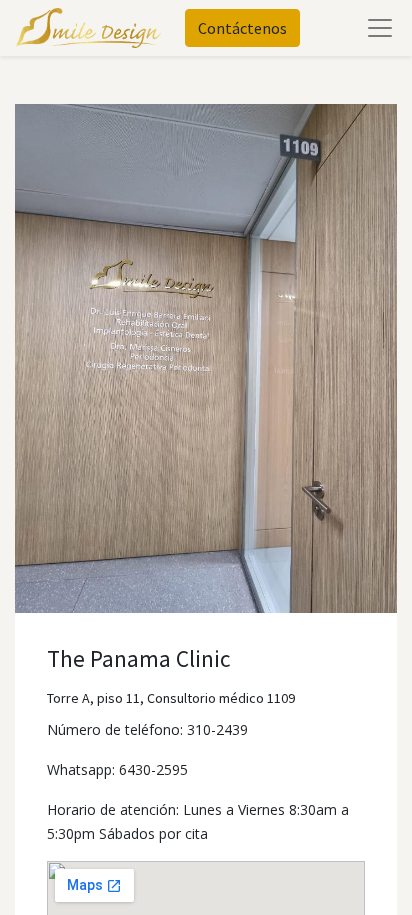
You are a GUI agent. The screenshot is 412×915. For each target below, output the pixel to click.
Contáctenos (242, 28)
